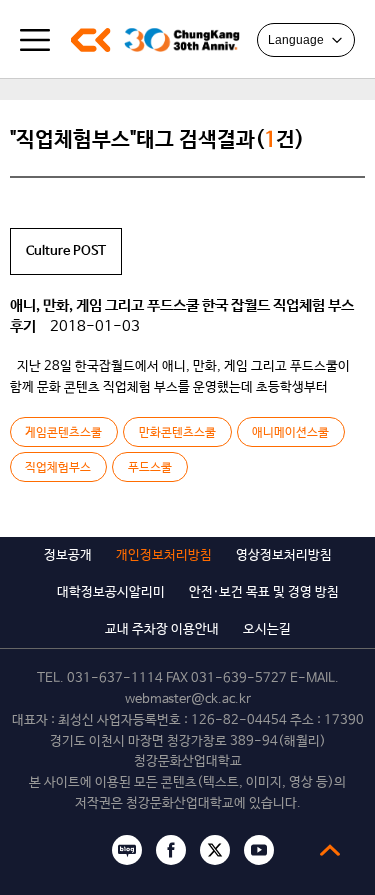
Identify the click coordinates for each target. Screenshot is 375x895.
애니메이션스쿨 (290, 433)
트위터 (215, 850)
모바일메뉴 (35, 40)
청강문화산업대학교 (90, 40)
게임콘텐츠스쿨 (63, 433)
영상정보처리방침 (284, 555)
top (330, 850)
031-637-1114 (115, 678)
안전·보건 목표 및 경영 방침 (264, 592)
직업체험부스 (58, 468)
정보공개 (68, 555)
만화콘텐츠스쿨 (177, 433)
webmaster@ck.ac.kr (188, 699)
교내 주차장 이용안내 (162, 629)
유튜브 (259, 850)
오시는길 (267, 629)
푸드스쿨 (150, 468)
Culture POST (66, 251)
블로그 (127, 850)
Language (296, 40)
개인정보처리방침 (164, 555)
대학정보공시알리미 (111, 592)
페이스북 (171, 850)
